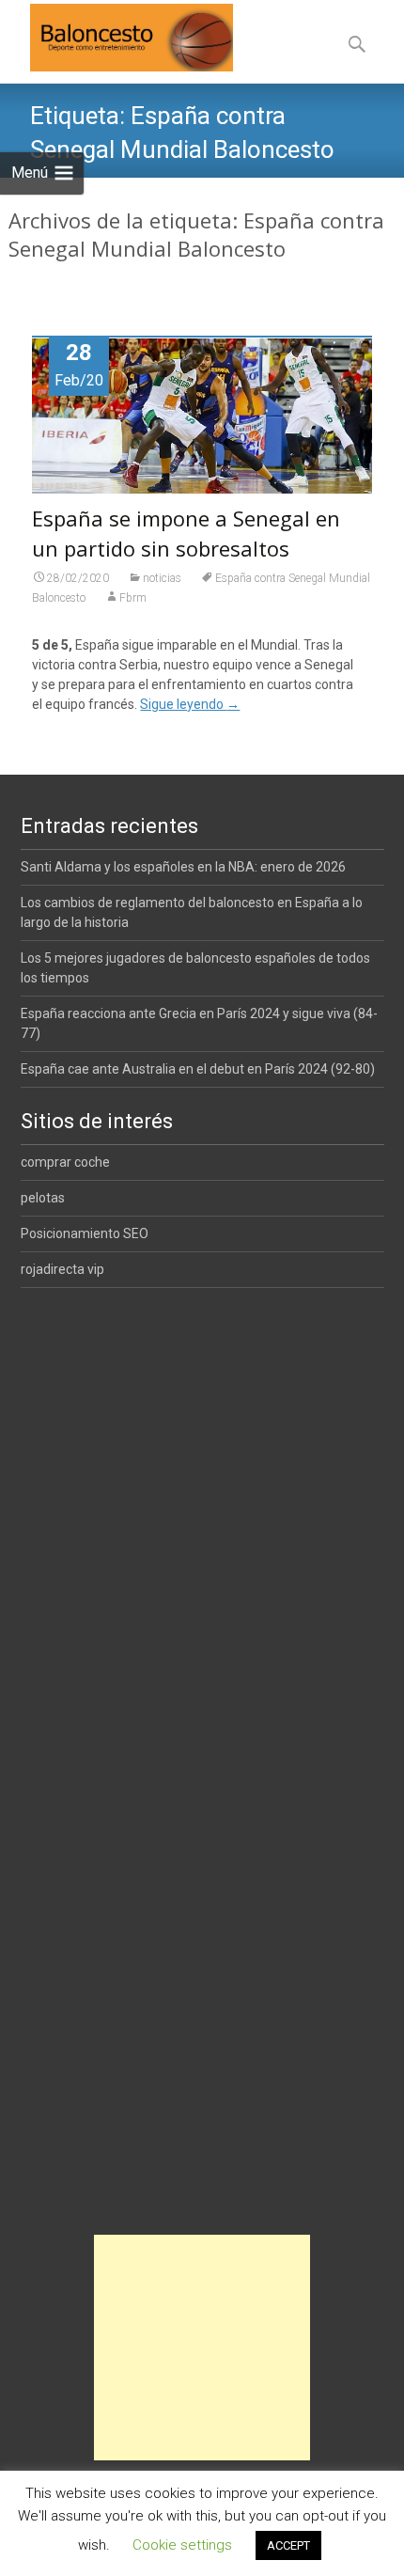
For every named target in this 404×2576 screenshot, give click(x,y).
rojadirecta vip (62, 1269)
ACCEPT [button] (288, 2545)
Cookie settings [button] (182, 2545)
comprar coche (65, 1162)
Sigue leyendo (190, 704)
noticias (162, 578)
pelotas (43, 1198)
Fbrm (133, 598)
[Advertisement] (202, 2348)
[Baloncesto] (117, 38)
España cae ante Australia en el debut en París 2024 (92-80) (198, 1069)
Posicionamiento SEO (85, 1233)
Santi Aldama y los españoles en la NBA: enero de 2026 (183, 867)
